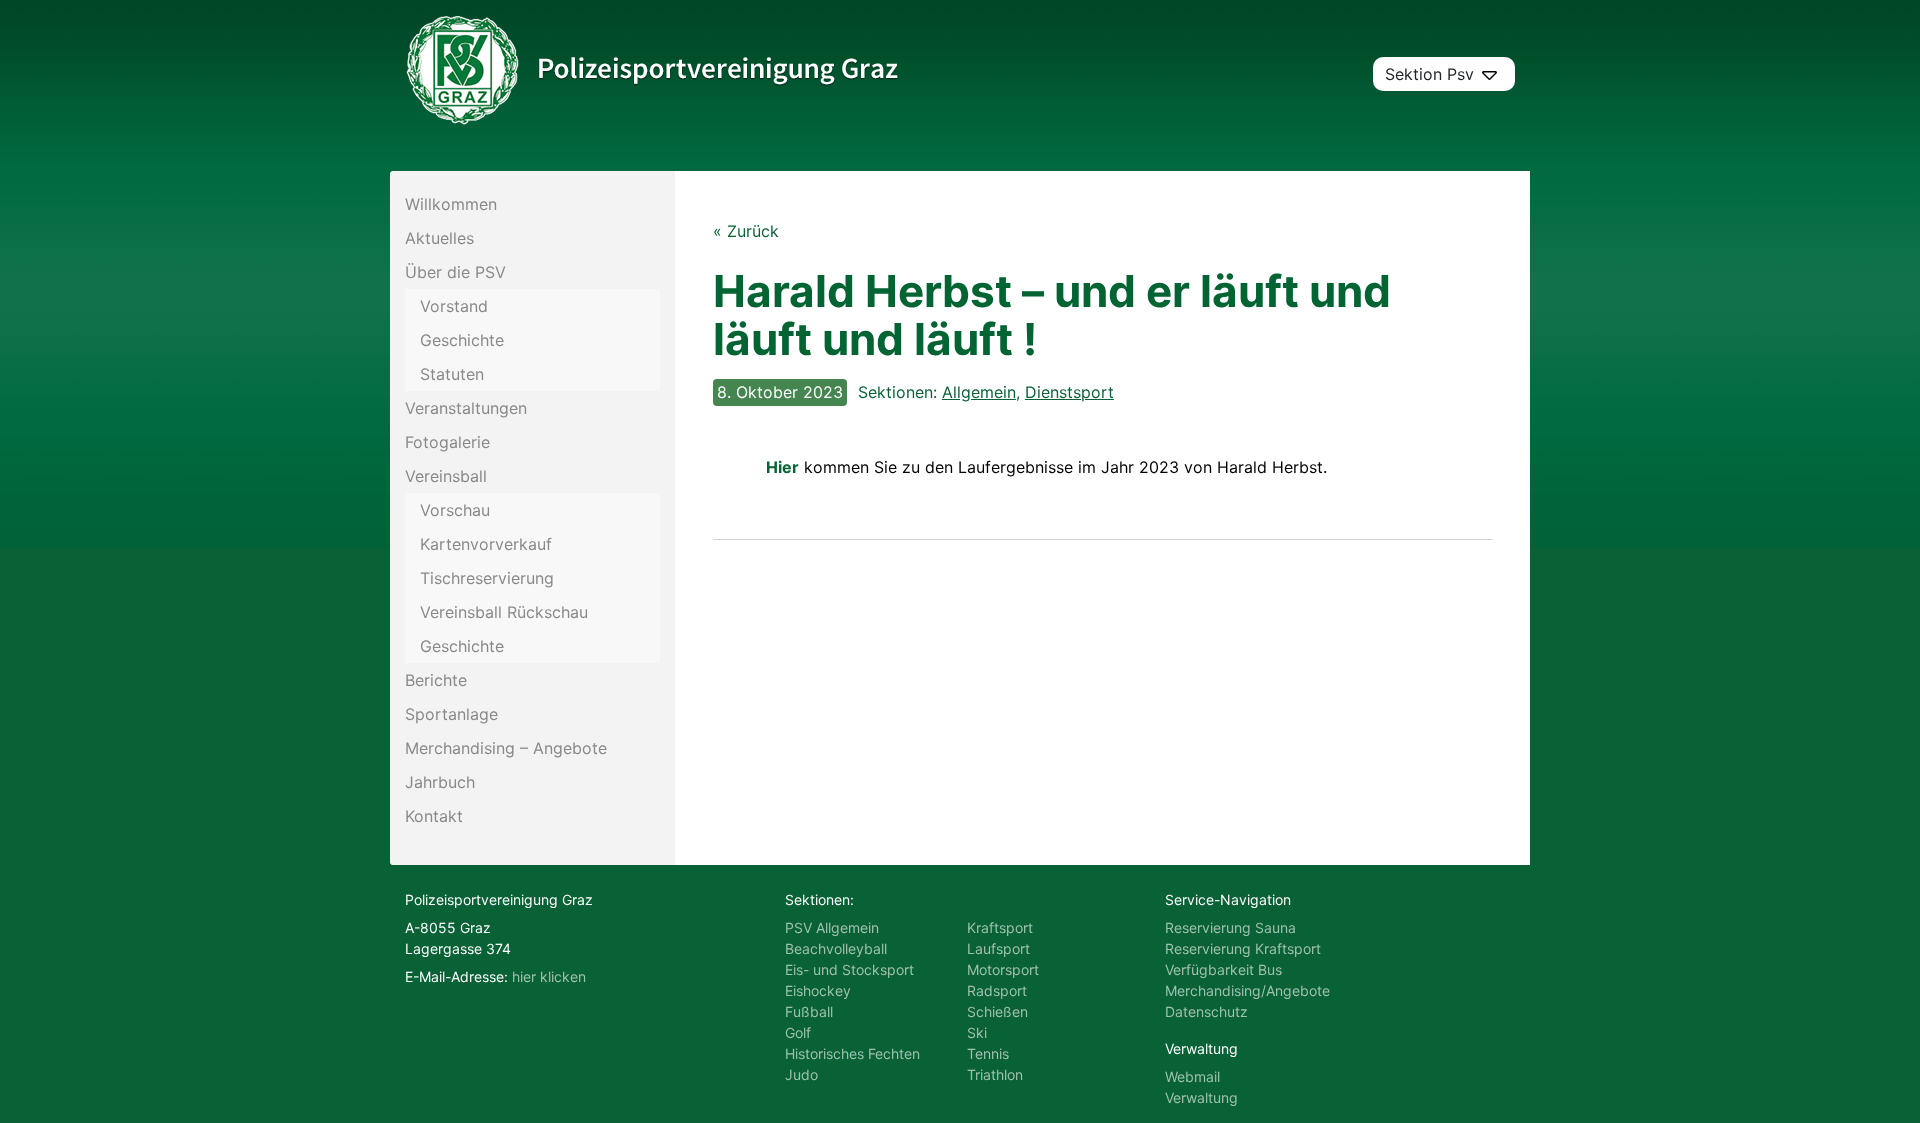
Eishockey (818, 990)
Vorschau (455, 510)
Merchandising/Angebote (1247, 990)
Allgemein (979, 392)
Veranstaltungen (466, 408)
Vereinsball (446, 476)
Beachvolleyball (836, 948)
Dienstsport (1069, 392)
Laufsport (998, 948)
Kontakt (434, 816)
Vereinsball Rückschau (504, 612)
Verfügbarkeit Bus (1223, 969)
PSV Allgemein (832, 927)
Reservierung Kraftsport (1243, 948)
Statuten (452, 374)
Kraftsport (1000, 927)
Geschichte (462, 340)
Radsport (997, 990)
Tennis (988, 1053)
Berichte (436, 680)
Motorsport (1003, 969)
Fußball (809, 1011)
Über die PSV (455, 272)
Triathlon (995, 1074)
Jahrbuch (440, 782)
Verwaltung (1201, 1097)
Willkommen (451, 204)
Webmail (1192, 1076)
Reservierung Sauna (1230, 927)
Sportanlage (451, 714)
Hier (782, 467)
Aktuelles (439, 238)
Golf (798, 1032)
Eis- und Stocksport (849, 969)
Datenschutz (1206, 1011)
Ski (977, 1032)
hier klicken (549, 976)
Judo (801, 1074)
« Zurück (746, 231)
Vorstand (454, 306)
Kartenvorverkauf (486, 544)
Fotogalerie (447, 442)
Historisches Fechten (852, 1053)
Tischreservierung (487, 578)
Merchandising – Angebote (506, 748)
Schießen (997, 1011)
